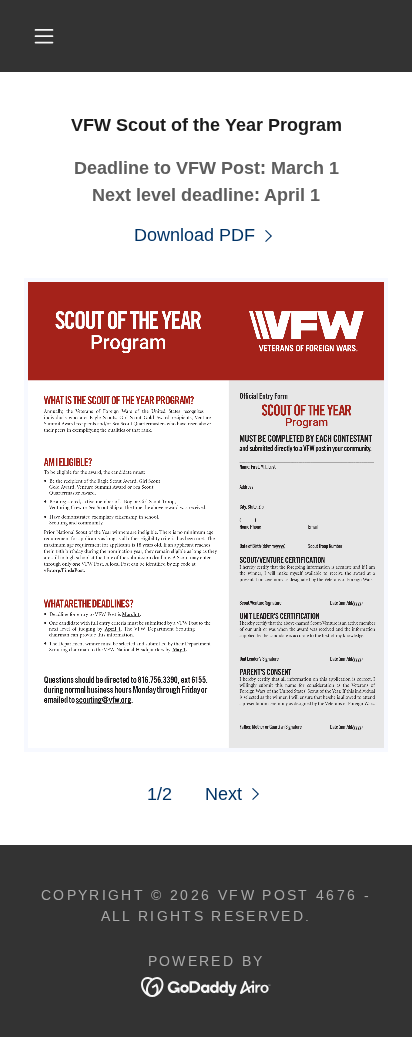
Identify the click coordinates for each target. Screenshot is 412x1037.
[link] (206, 235)
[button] (44, 36)
